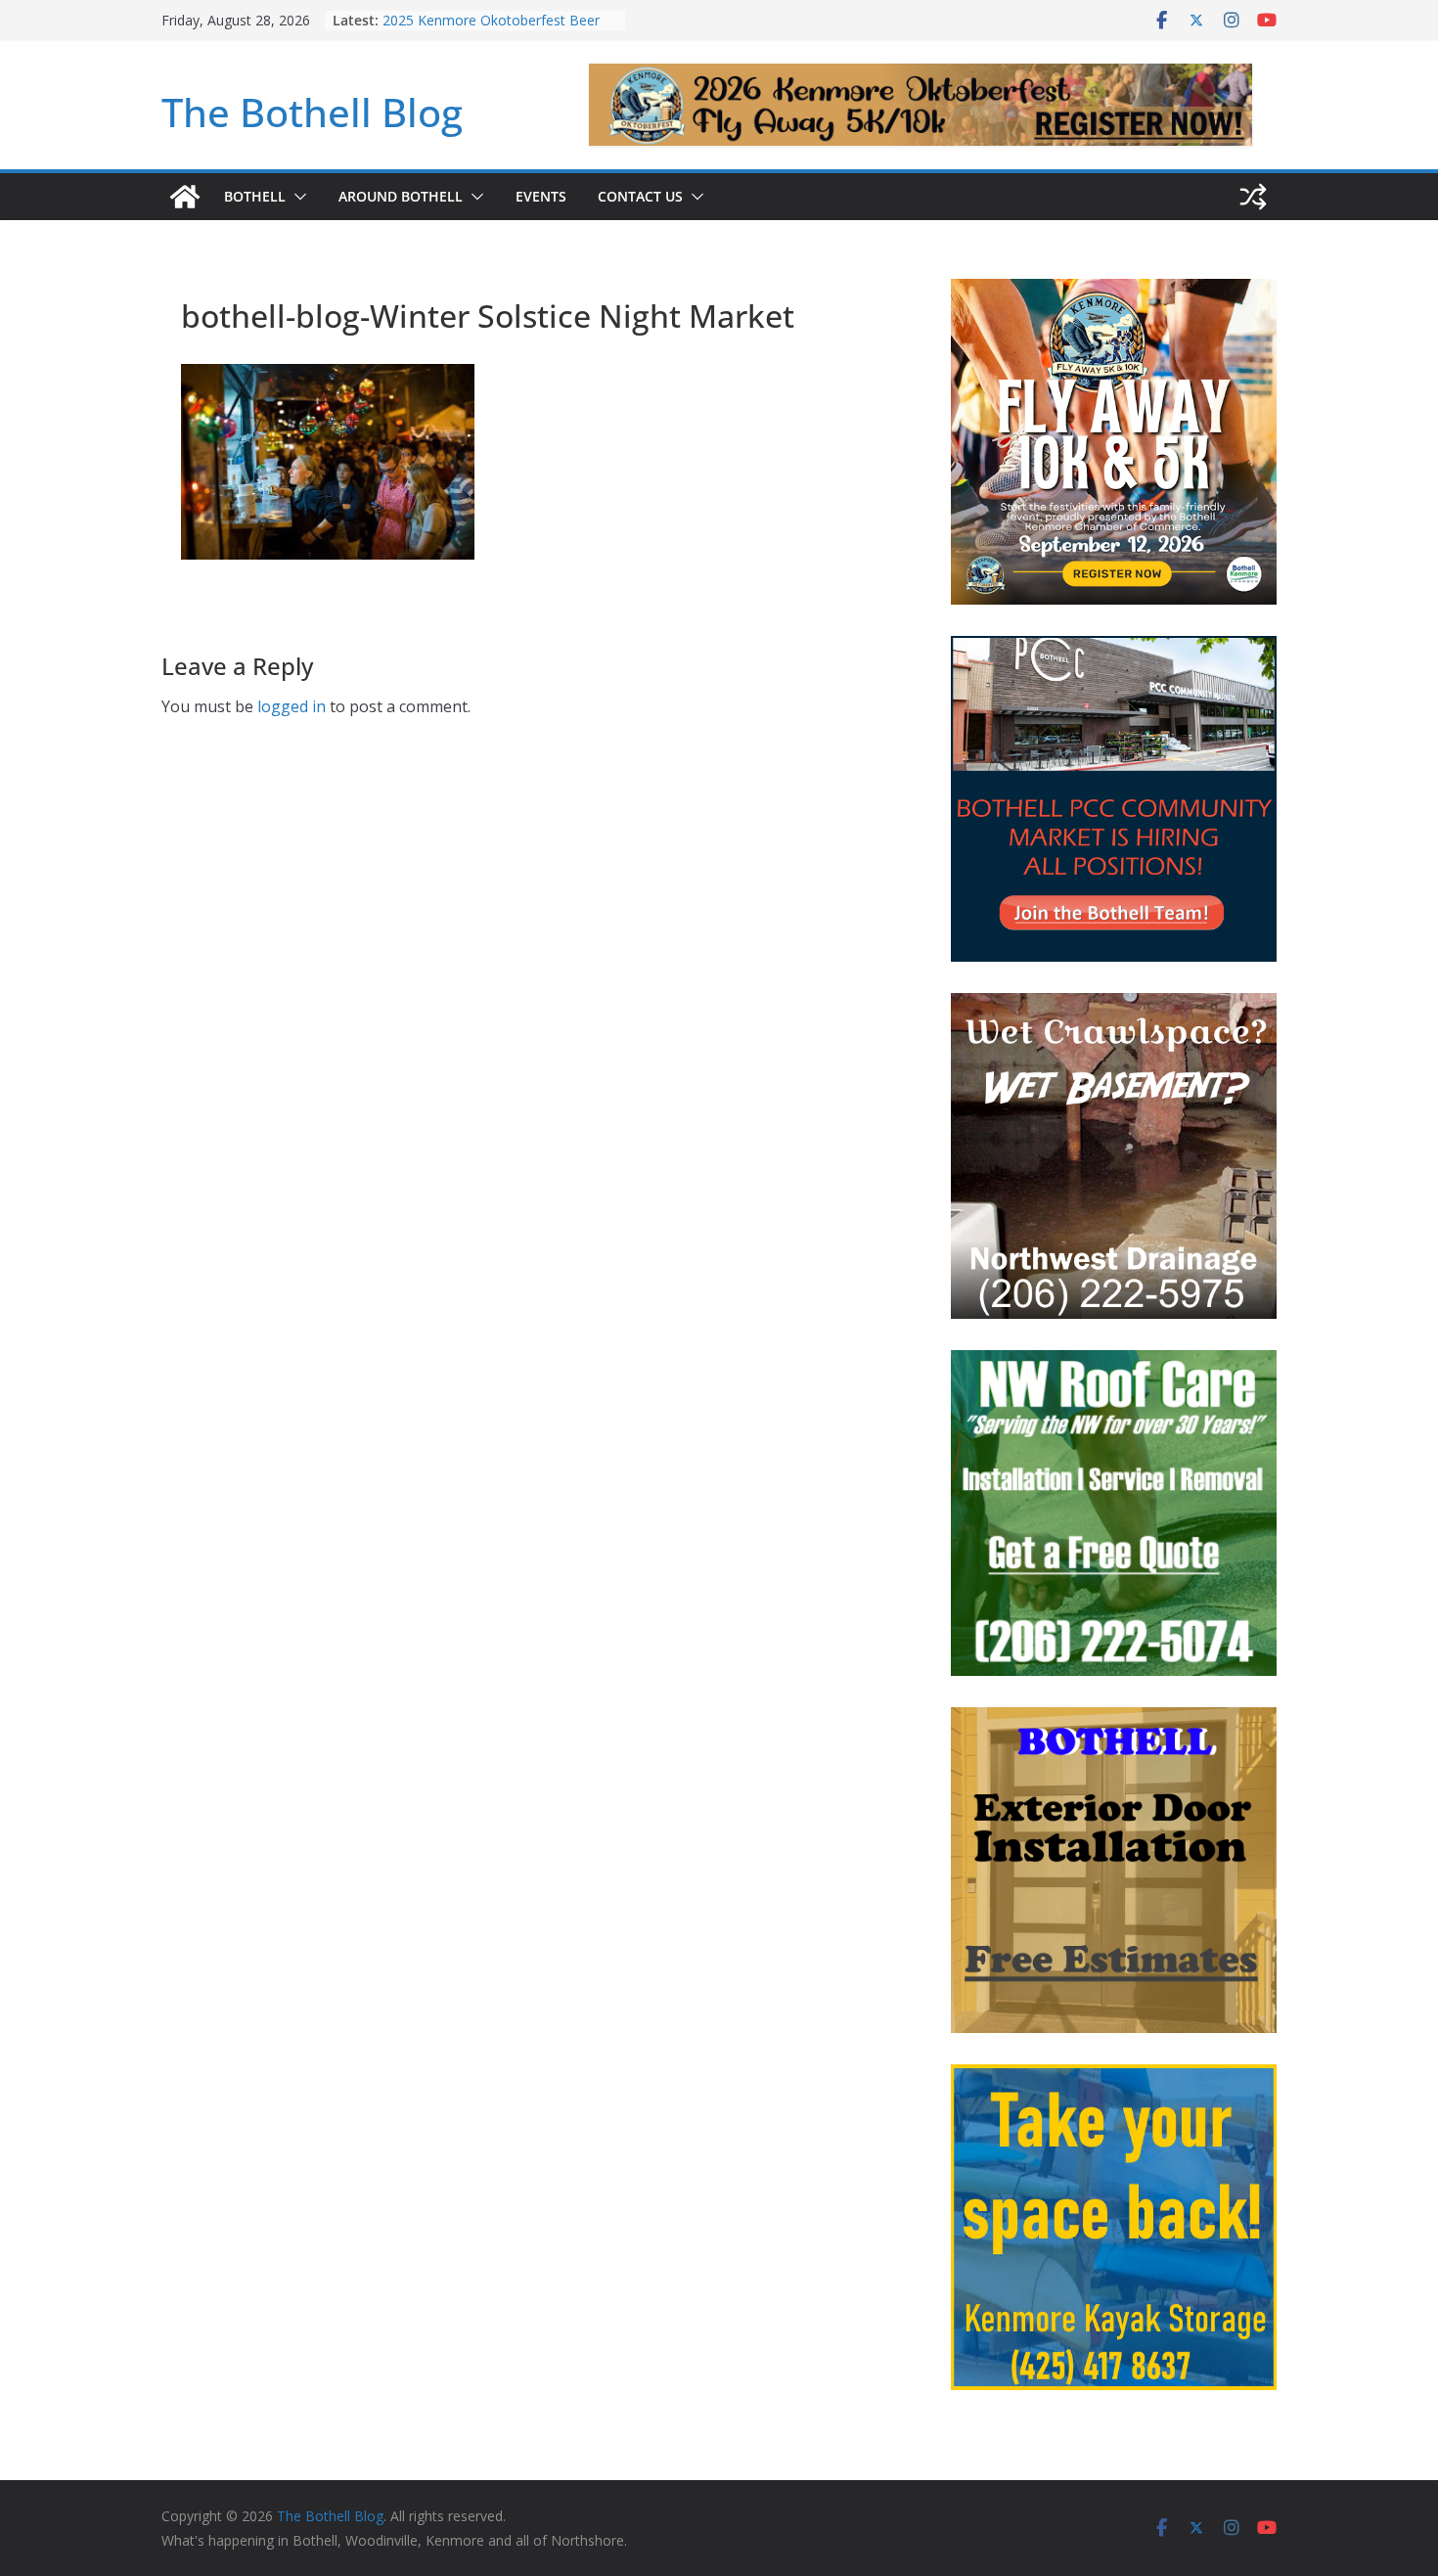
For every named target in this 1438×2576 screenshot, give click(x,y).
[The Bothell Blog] (185, 197)
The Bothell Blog (312, 112)
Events (541, 196)
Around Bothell (401, 196)
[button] (296, 197)
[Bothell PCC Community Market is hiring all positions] (1114, 648)
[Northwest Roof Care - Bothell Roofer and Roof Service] (1114, 1362)
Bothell (255, 196)
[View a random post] (1253, 197)
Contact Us (640, 196)
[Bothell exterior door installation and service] (1114, 1719)
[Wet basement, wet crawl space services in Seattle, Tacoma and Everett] (1114, 1005)
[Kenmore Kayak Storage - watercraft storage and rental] (1114, 2077)
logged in (292, 706)
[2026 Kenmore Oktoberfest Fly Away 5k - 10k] (1114, 291)
